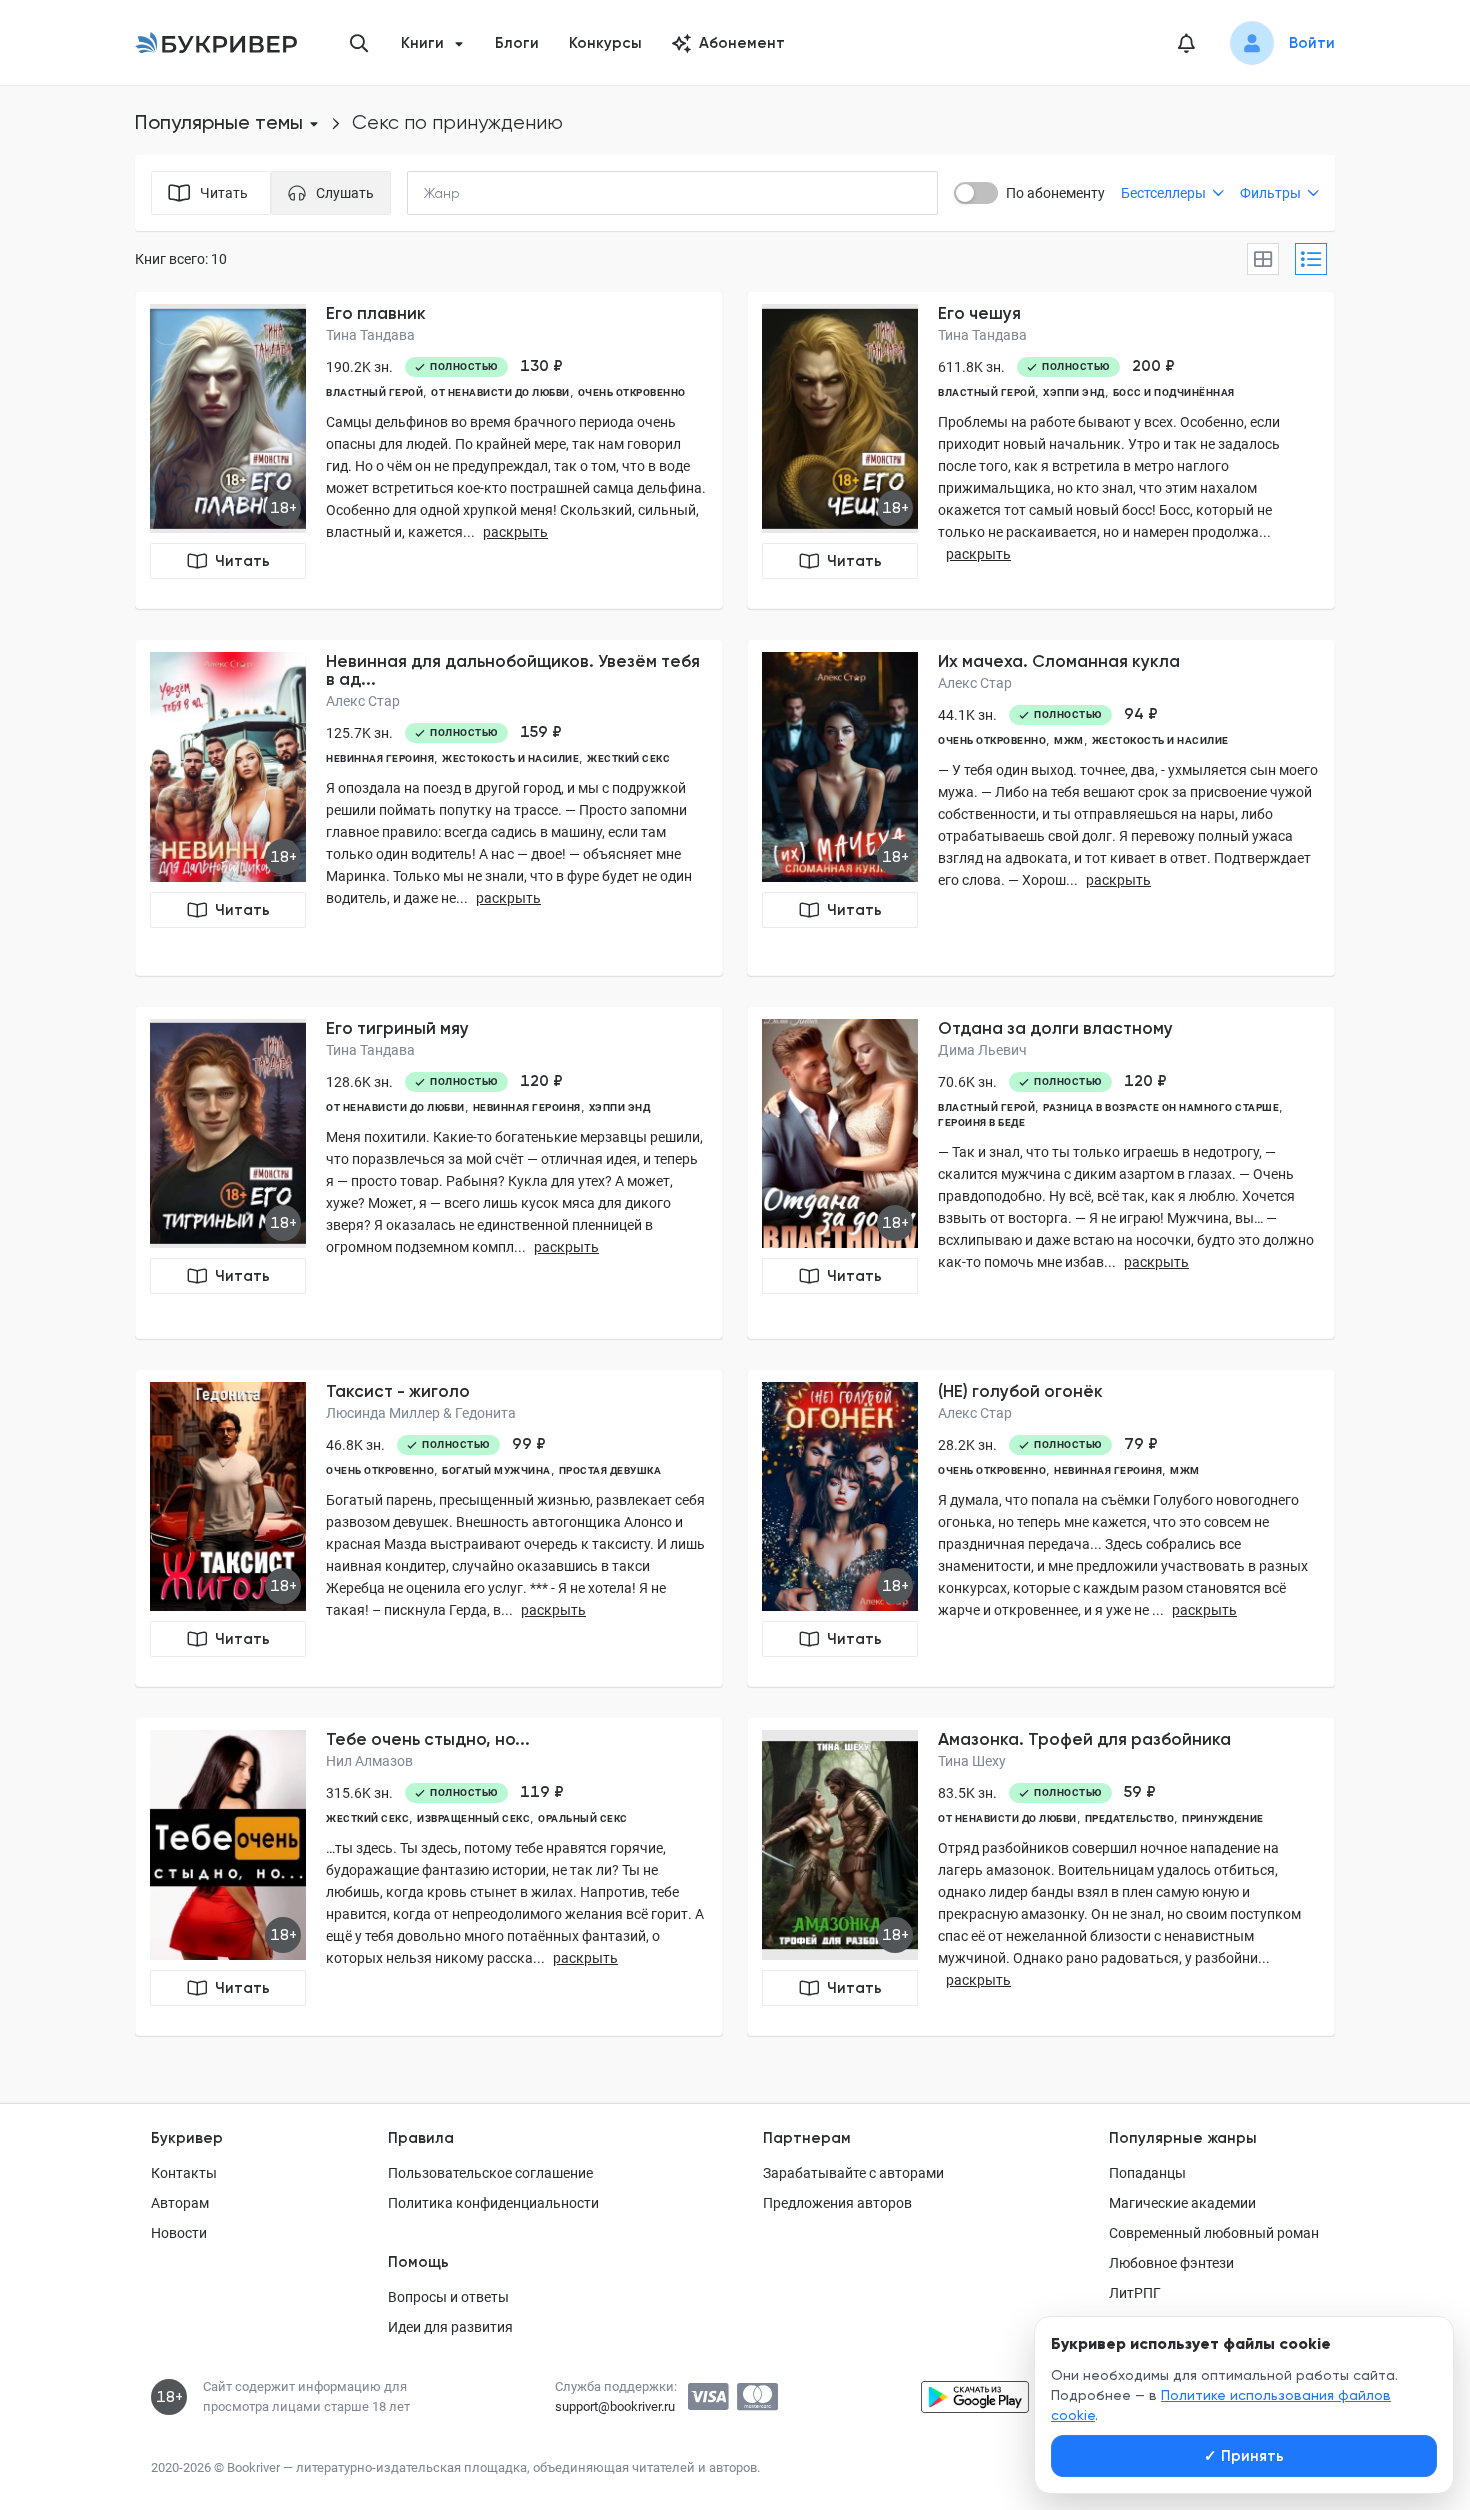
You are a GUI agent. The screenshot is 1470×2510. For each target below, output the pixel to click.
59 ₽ (1140, 1792)
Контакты (184, 2173)
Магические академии (1182, 2203)
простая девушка (610, 1470)
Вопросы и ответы (448, 2297)
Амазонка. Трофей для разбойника (1084, 1739)
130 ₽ (541, 366)
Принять (1244, 2456)
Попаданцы (1147, 2173)
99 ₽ (529, 1444)
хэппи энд (1074, 392)
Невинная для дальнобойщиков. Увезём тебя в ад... (513, 670)
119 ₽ (542, 1792)
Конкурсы (605, 43)
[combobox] (483, 193)
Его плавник (376, 313)
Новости (179, 2233)
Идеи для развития (450, 2327)
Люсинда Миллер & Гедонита (421, 1413)
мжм (1069, 740)
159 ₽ (541, 732)
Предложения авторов (837, 2203)
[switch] (976, 193)
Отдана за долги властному (1055, 1028)
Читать (242, 561)
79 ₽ (1141, 1444)
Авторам (180, 2203)
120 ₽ (541, 1081)
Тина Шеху (972, 1761)
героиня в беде (981, 1122)
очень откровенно (632, 392)
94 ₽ (1141, 714)
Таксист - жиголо (398, 1391)
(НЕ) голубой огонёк (1020, 1391)
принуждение (1223, 1818)
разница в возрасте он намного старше (1161, 1107)
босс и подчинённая (1174, 392)
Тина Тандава (370, 335)
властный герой (374, 392)
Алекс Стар (363, 701)
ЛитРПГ (1135, 2293)
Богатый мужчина (496, 1470)
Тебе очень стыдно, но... (428, 1739)
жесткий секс (628, 758)
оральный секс (583, 1818)
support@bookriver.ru (615, 2406)
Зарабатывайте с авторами (853, 2173)
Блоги (517, 43)
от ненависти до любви (500, 392)
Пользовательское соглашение (490, 2173)
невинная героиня (380, 758)
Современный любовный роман (1214, 2233)
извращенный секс (473, 1818)
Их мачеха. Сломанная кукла (1059, 661)
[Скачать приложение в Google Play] (975, 2397)
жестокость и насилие (510, 758)
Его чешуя (979, 313)
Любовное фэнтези (1171, 2263)
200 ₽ (1153, 366)
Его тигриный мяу (397, 1028)
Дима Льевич (982, 1050)
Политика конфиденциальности (493, 2203)
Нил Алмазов (369, 1761)
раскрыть (515, 532)
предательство (1130, 1818)
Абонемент (742, 43)
